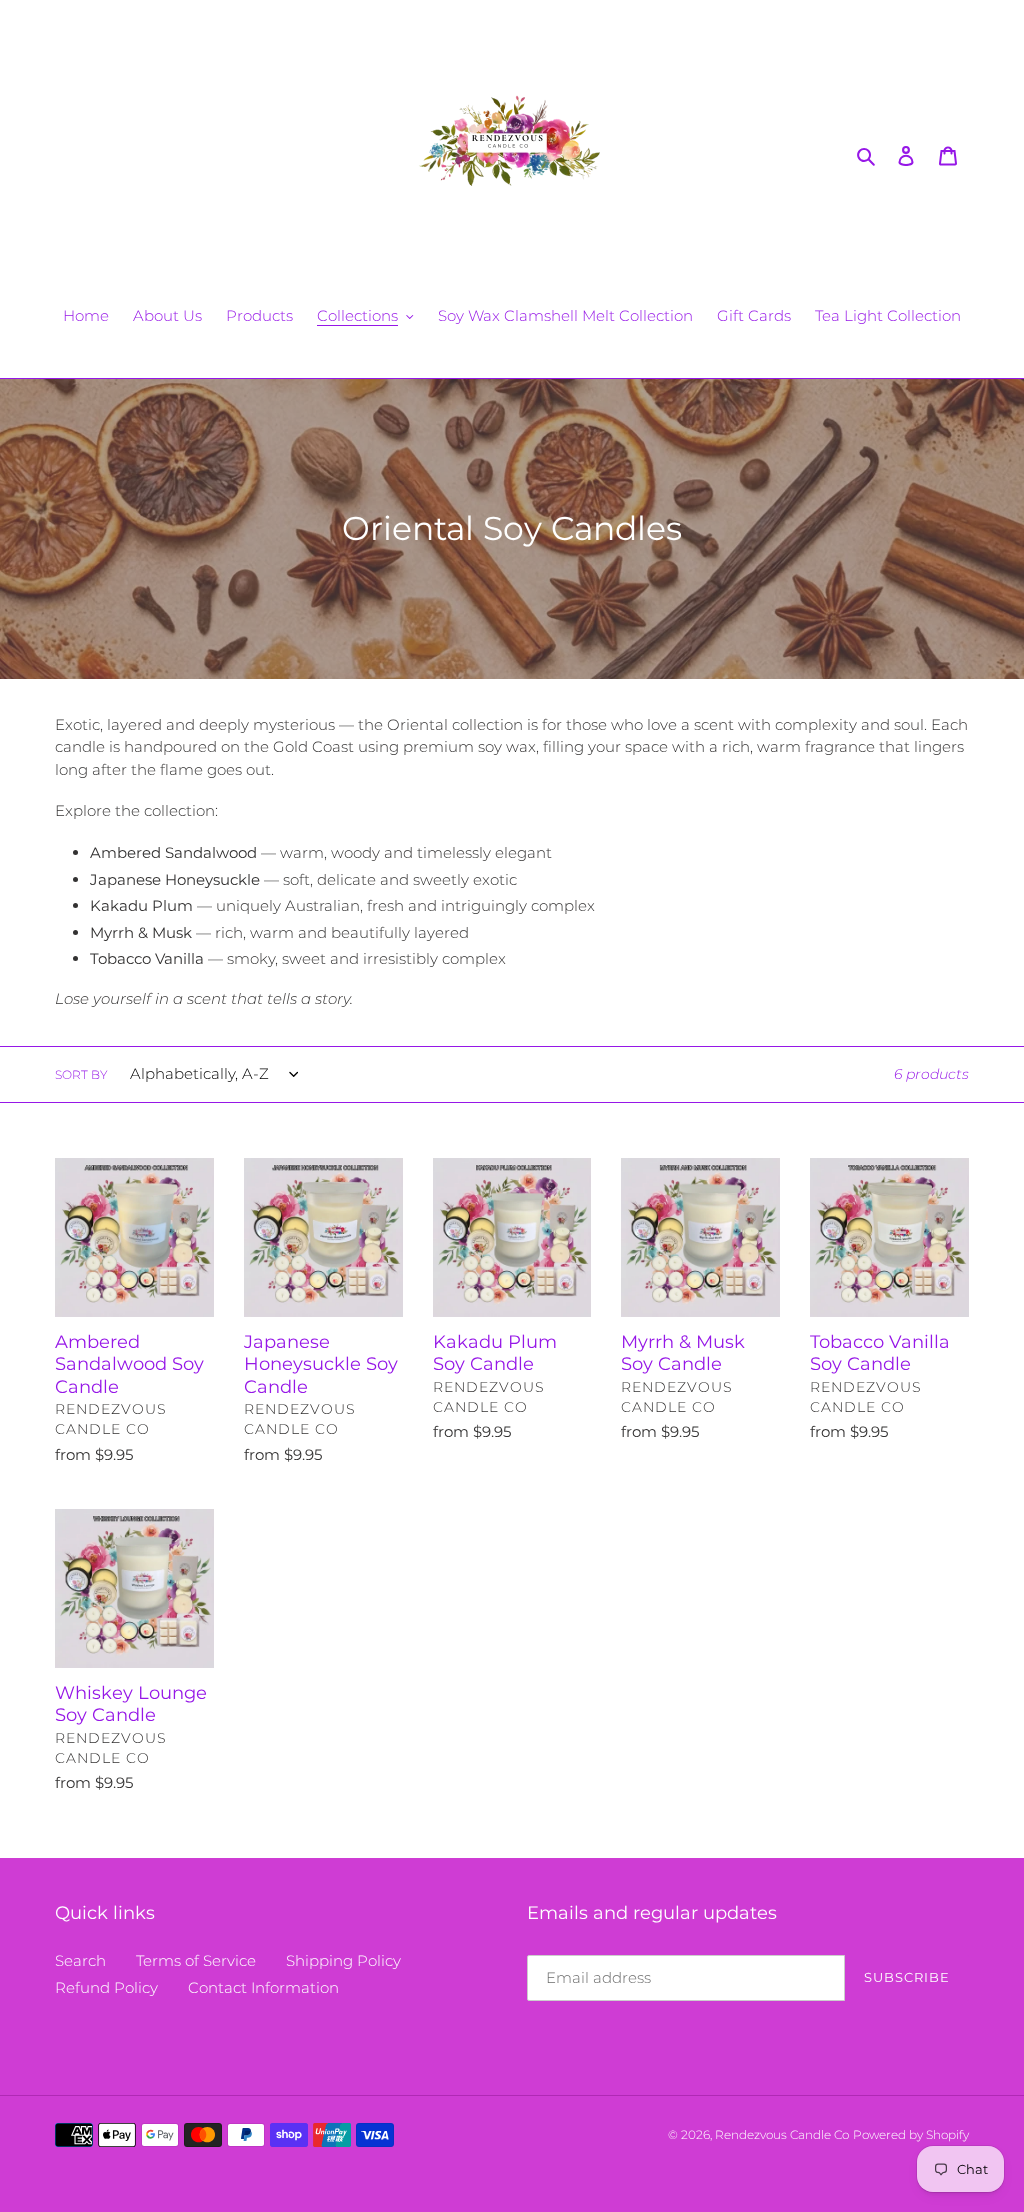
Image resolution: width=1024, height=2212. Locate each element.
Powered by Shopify (911, 2134)
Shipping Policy (343, 1960)
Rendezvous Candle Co (782, 2134)
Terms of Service (196, 1960)
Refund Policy (106, 1987)
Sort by (81, 1074)
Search (80, 1960)
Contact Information (263, 1987)
